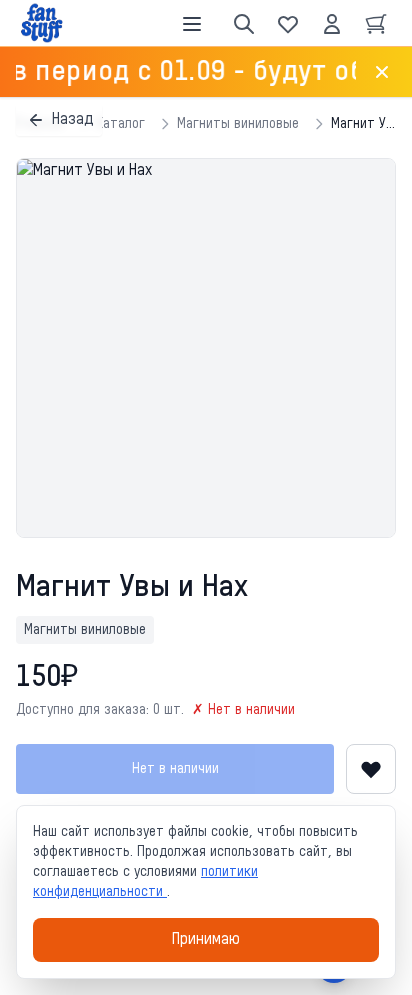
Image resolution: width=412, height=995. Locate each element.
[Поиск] (244, 24)
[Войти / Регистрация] (332, 24)
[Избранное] (288, 24)
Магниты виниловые (238, 124)
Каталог (120, 124)
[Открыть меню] (192, 24)
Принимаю (206, 940)
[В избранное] (371, 769)
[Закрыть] (382, 72)
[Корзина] (376, 24)
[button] (206, 348)
